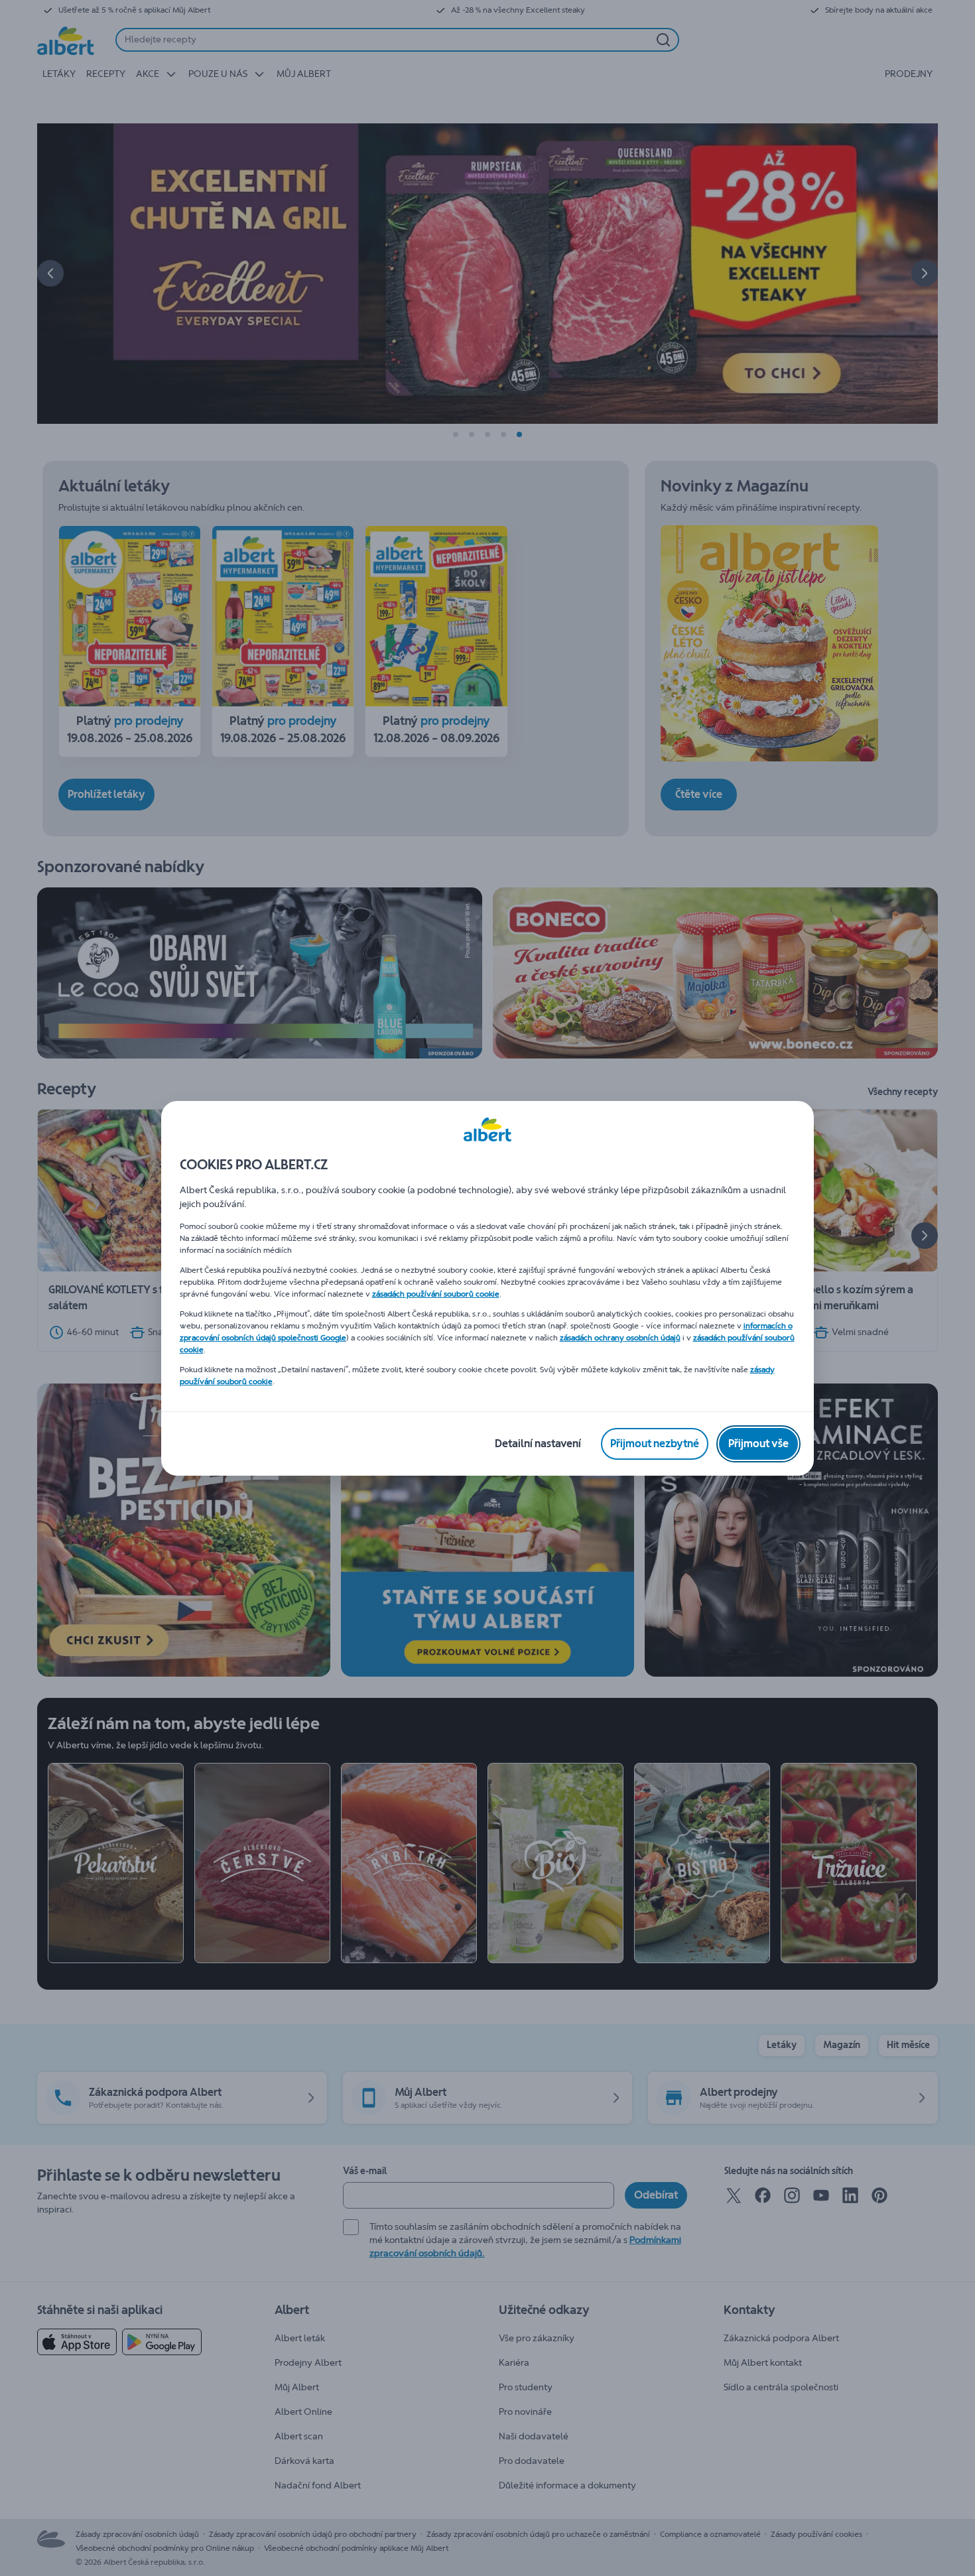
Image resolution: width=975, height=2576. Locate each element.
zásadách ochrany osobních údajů (620, 1338)
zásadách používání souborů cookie (436, 1294)
